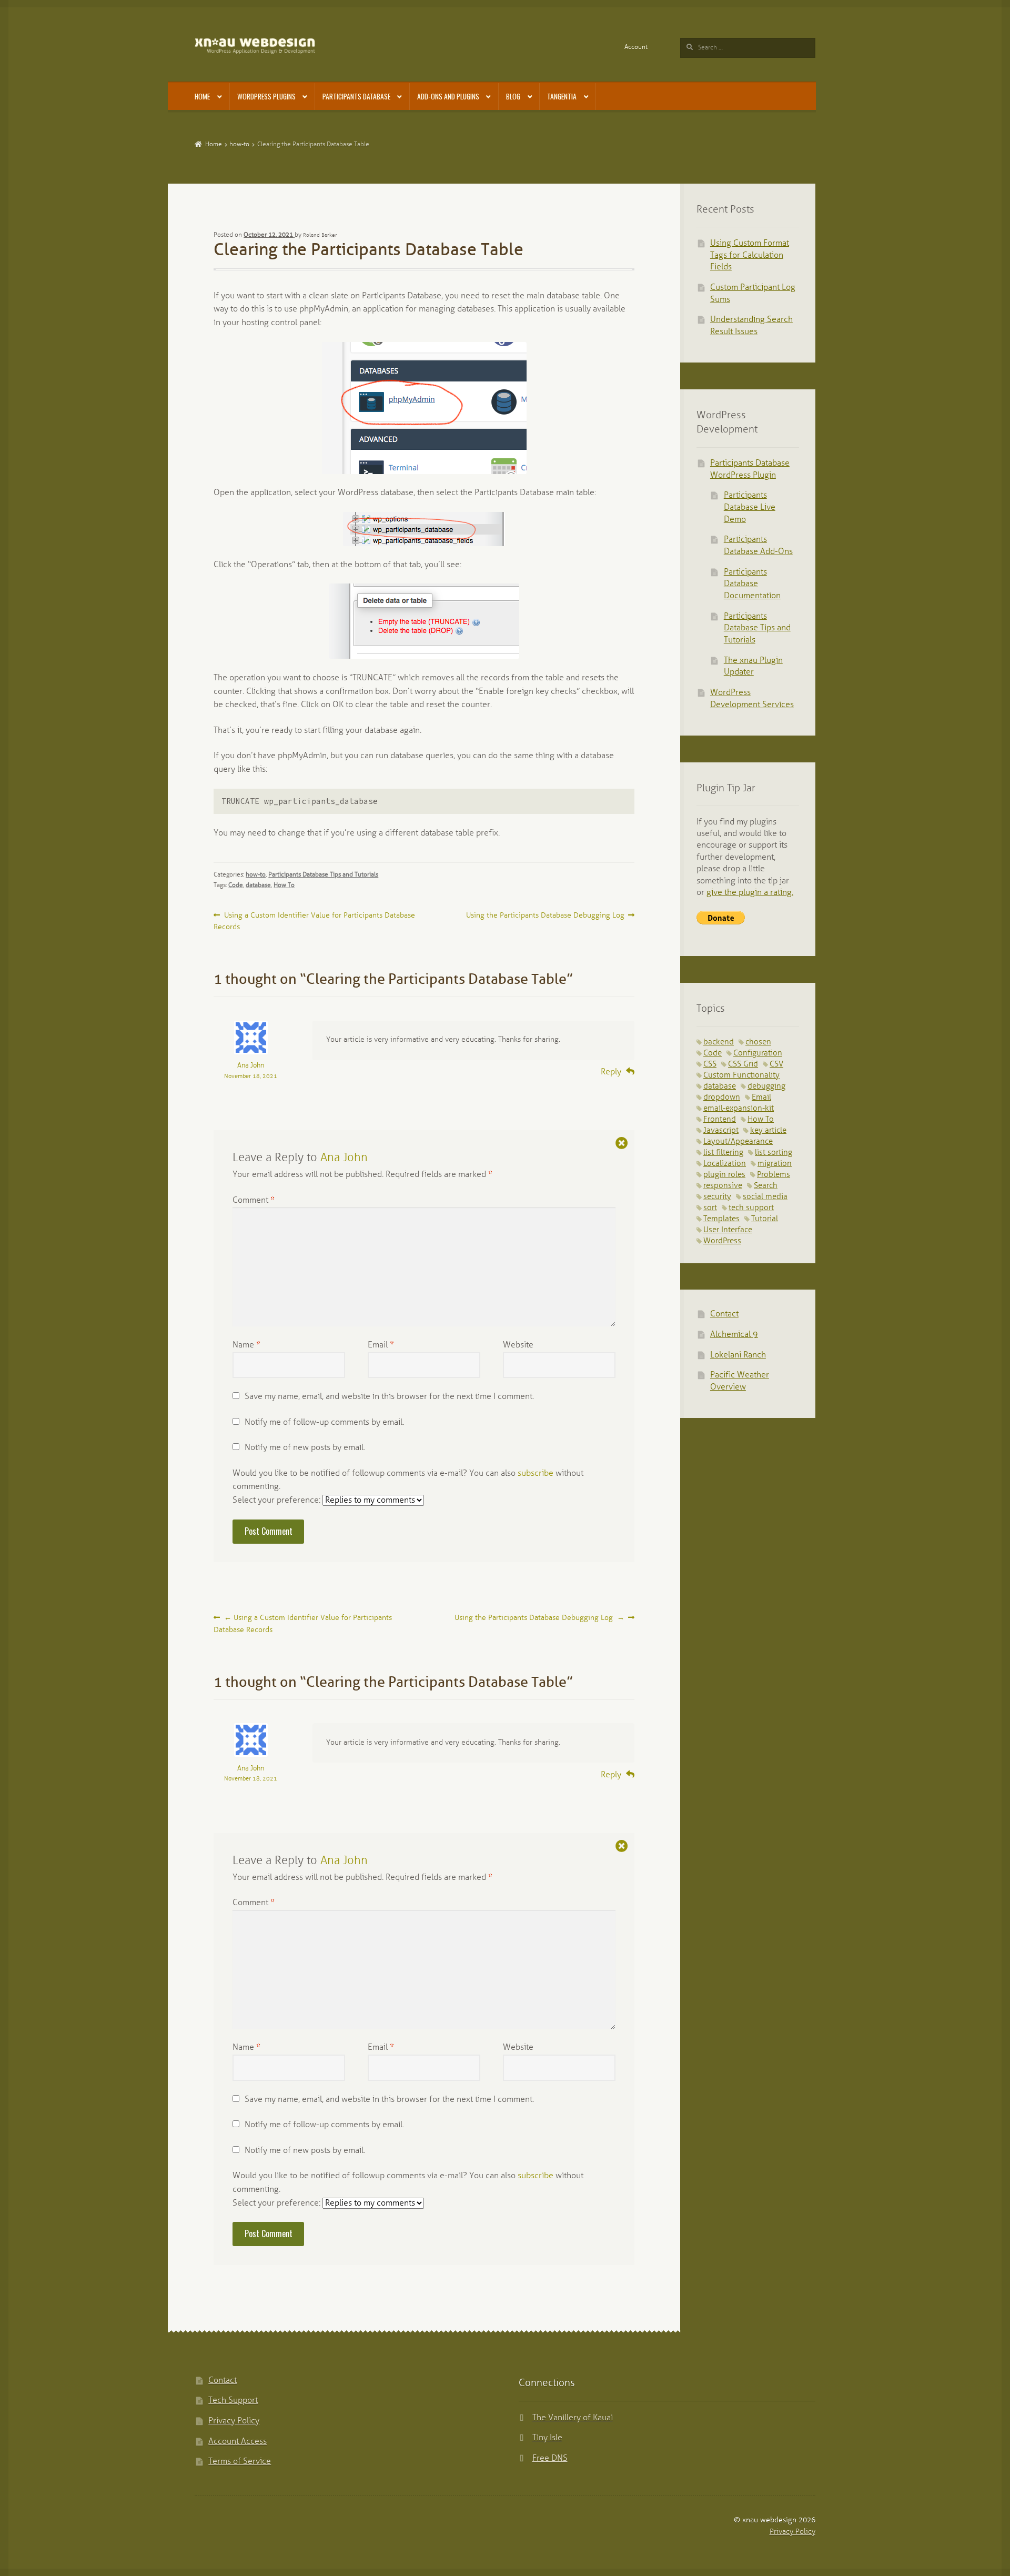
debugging (766, 1086)
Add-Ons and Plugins (448, 96)
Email (381, 1345)
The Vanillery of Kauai (573, 2418)
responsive (723, 1186)
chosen (758, 1042)
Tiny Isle (547, 2438)
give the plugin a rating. (750, 893)
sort (710, 1208)
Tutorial (765, 1219)
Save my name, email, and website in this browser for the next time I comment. (389, 1397)
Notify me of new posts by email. (305, 1448)
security (717, 1197)
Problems (774, 1175)
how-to (239, 144)
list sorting (774, 1153)
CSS (710, 1064)
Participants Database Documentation (752, 584)
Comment (254, 1200)
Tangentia (562, 96)
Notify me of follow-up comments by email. (324, 1422)
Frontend (720, 1120)
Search (766, 1186)
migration (775, 1164)
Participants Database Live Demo (750, 507)
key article (768, 1131)
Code (236, 885)
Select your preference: (277, 1500)
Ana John (251, 1066)
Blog (513, 96)
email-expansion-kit (739, 1109)
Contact (724, 1314)
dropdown (722, 1098)
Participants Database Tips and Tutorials (323, 875)
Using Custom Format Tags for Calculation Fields (750, 255)
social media (765, 1197)
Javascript (721, 1131)
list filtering (723, 1153)
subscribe (536, 1473)
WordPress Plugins (266, 96)
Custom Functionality (741, 1075)
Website (518, 1345)
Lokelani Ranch (738, 1355)
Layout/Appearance (738, 1142)
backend (719, 1042)
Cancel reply (622, 1143)
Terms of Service (240, 2462)
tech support (751, 1208)
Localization (725, 1164)
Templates (721, 1219)
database (258, 885)
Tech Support (233, 2401)
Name (246, 1345)
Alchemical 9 (734, 1335)
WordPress (722, 1241)
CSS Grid (743, 1064)
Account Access (238, 2442)
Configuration (758, 1053)
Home (202, 96)
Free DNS (550, 2458)
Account (636, 47)
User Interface (728, 1230)
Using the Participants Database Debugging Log (545, 916)
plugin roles (724, 1175)
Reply (611, 1072)
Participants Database (356, 96)
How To (284, 885)
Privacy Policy (234, 2421)
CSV (776, 1064)
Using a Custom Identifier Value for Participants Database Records (314, 921)
